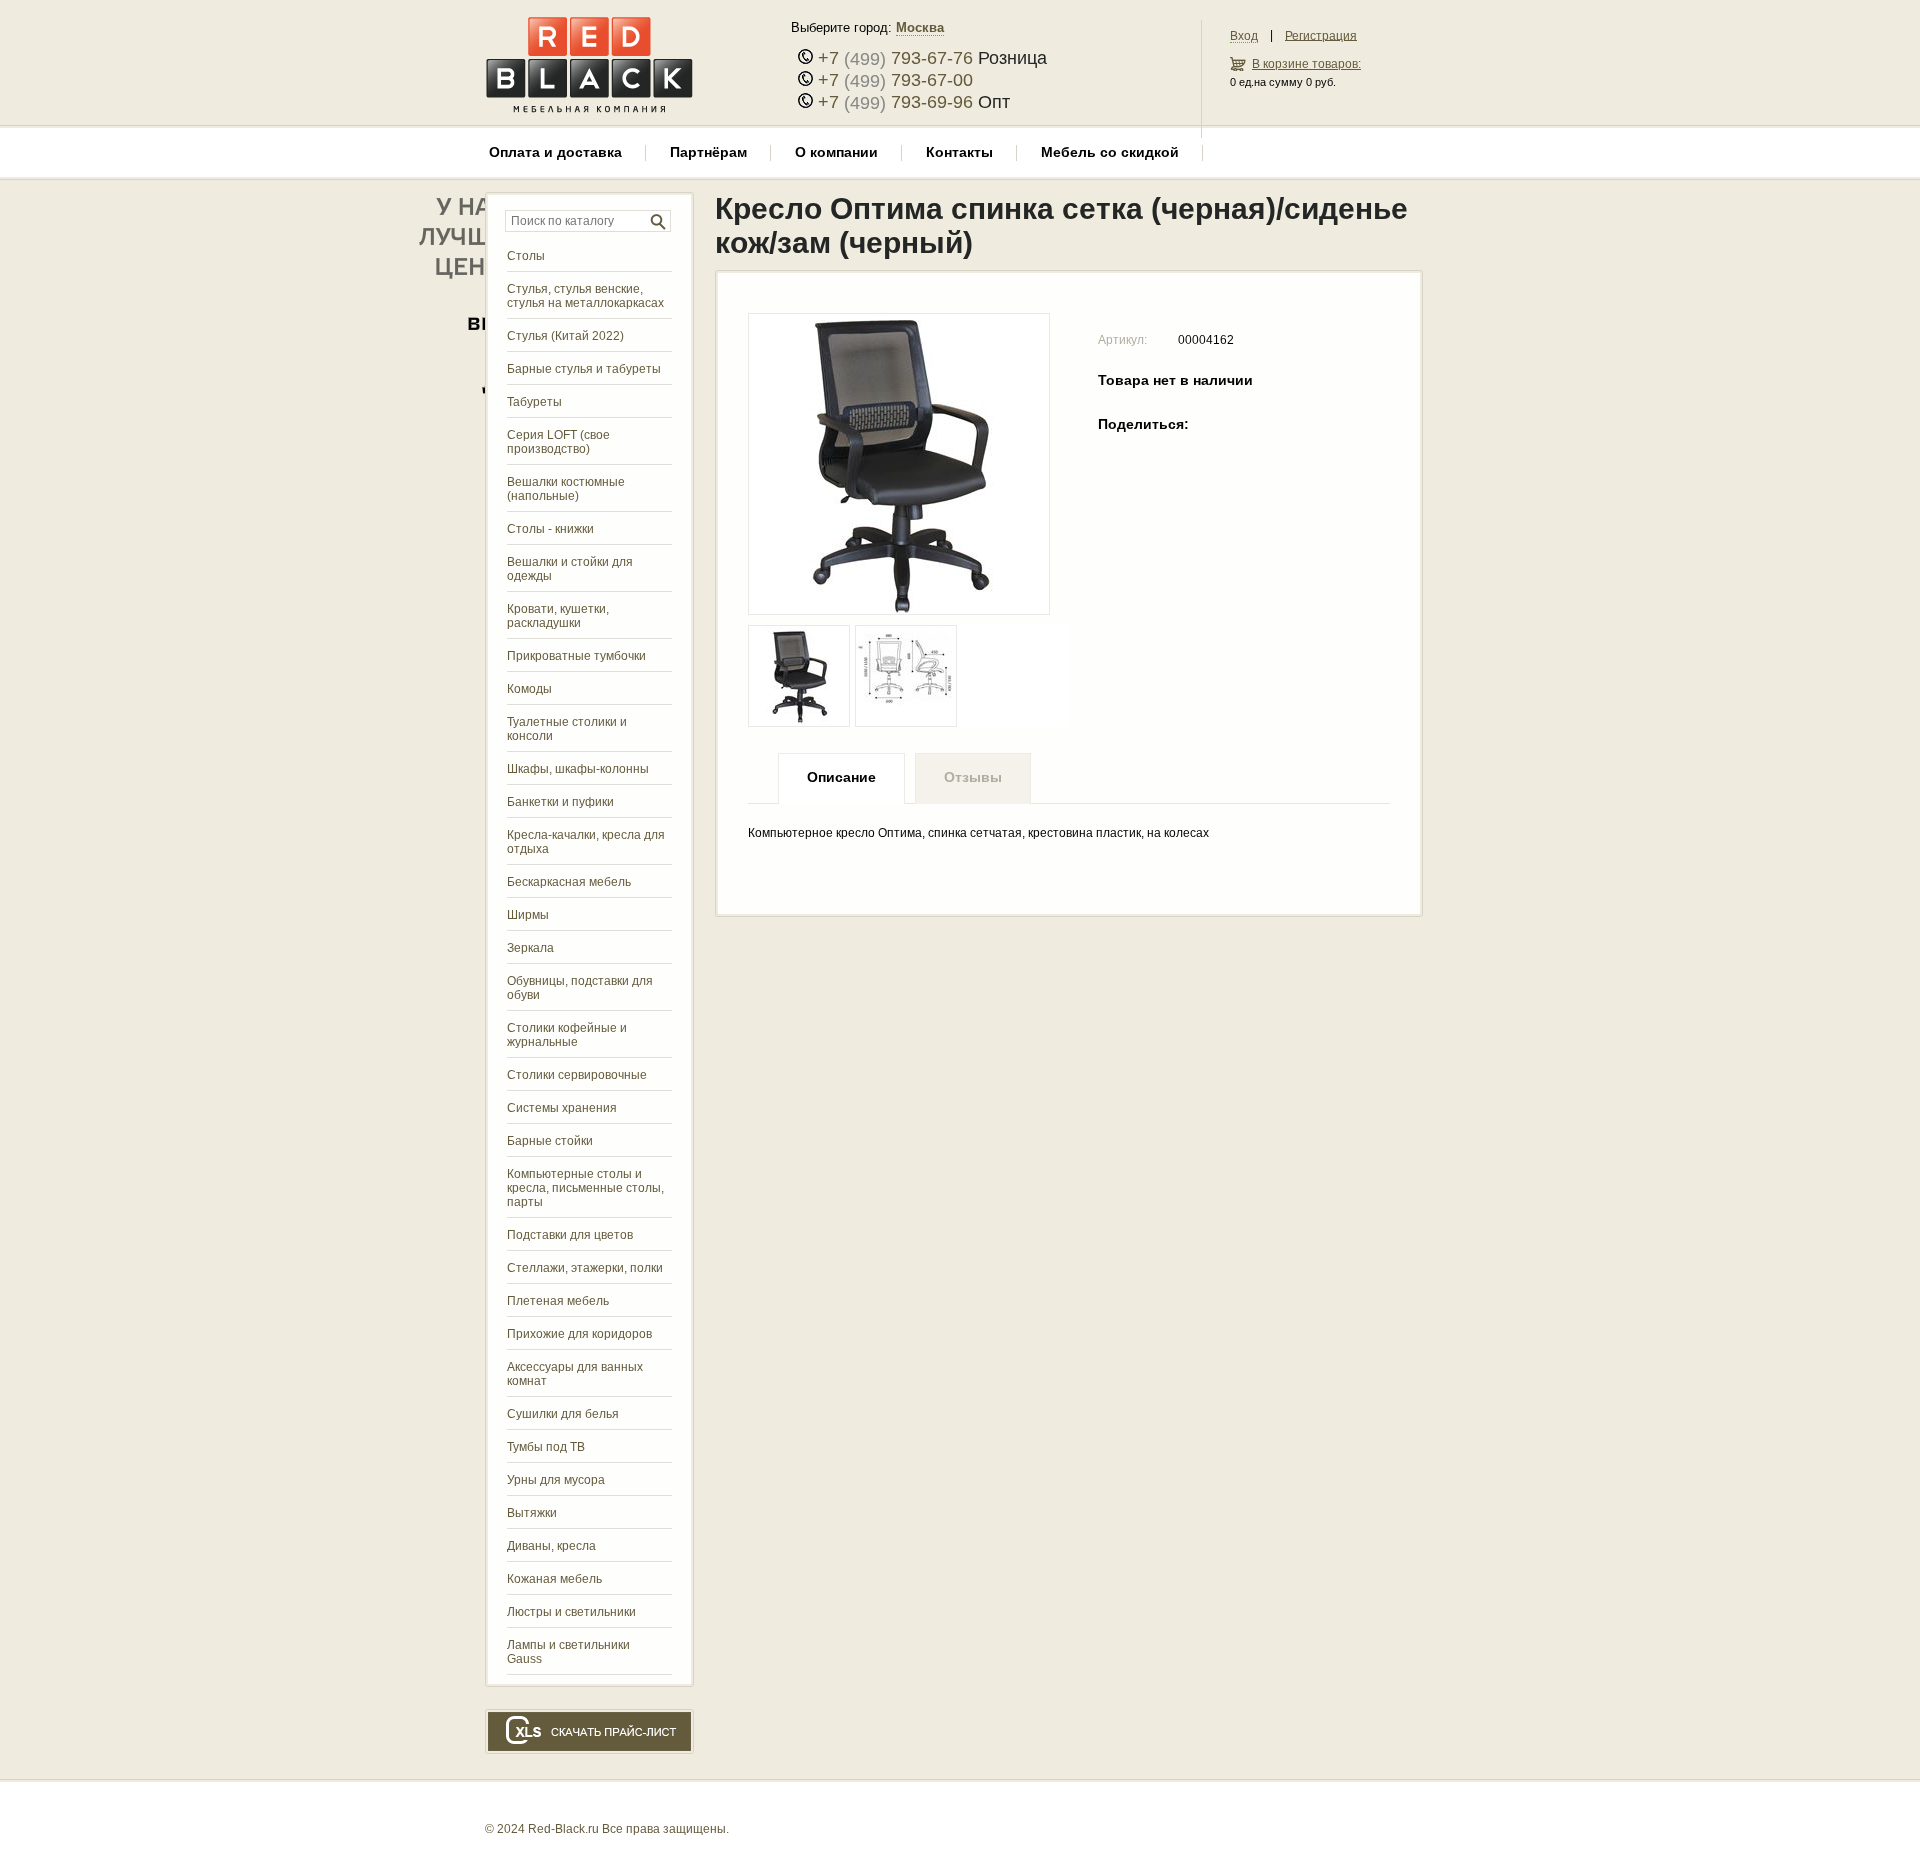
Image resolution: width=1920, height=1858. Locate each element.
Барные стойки (550, 1141)
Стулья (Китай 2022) (565, 336)
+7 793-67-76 (895, 58)
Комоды (529, 689)
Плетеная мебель (558, 1301)
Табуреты (534, 402)
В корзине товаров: (1306, 64)
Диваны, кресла (551, 1546)
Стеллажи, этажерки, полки (585, 1268)
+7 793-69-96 (895, 102)
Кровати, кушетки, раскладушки (558, 616)
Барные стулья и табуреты (584, 369)
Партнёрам (708, 152)
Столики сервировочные (577, 1075)
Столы (526, 256)
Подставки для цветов (570, 1235)
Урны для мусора (556, 1480)
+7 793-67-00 (895, 80)
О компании (836, 152)
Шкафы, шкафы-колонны (578, 769)
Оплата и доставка (555, 152)
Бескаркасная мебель (569, 882)
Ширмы (528, 915)
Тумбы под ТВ (546, 1447)
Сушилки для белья (563, 1414)
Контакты (959, 152)
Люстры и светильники (571, 1612)
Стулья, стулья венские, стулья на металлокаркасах (585, 296)
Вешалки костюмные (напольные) (566, 489)
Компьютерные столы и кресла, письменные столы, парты (585, 1188)
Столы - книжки (550, 529)
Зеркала (530, 948)
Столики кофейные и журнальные (567, 1035)
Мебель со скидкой (1110, 152)
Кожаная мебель (554, 1579)
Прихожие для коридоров (579, 1334)
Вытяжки (532, 1513)
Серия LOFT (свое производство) (558, 442)
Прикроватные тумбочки (576, 656)
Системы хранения (562, 1108)
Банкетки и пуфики (560, 802)
